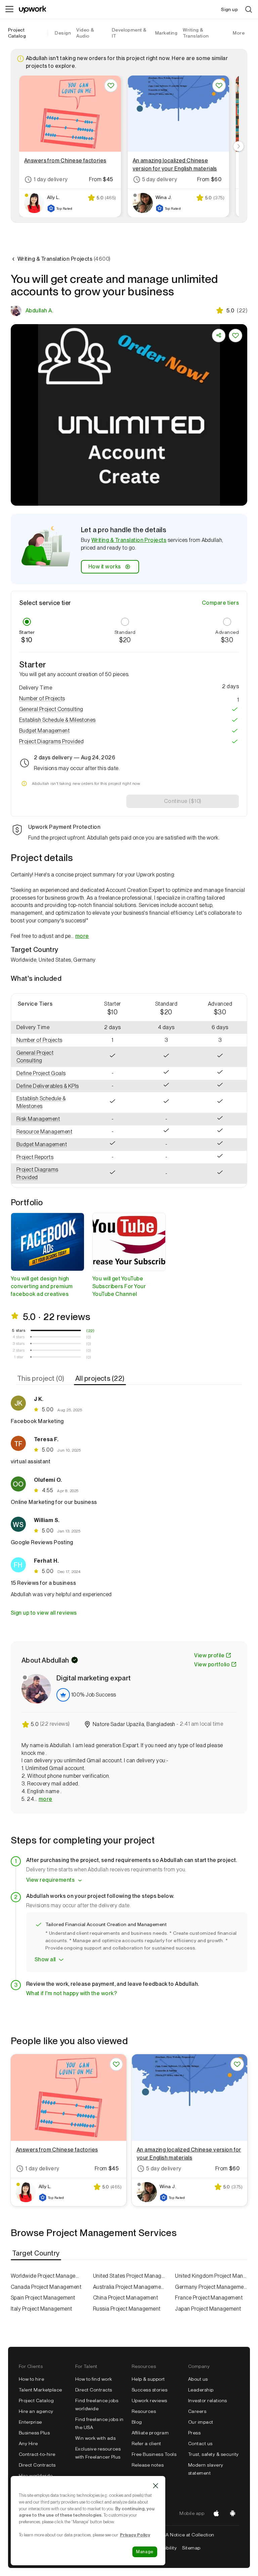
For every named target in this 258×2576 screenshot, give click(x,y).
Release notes (148, 2465)
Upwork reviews (149, 2401)
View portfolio (212, 1664)
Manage (145, 2552)
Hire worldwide (36, 2476)
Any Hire (28, 2443)
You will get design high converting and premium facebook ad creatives (42, 1286)
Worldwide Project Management (47, 2276)
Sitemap (191, 2548)
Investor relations (208, 2401)
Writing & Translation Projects (129, 540)
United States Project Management (129, 2276)
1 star (19, 1357)
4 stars (19, 1337)
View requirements (50, 1880)
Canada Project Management (46, 2287)
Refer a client (146, 2443)
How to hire (31, 2379)
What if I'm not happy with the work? (72, 1993)
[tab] (41, 1378)
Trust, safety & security (213, 2454)
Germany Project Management (211, 2287)
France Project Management (209, 2298)
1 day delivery (51, 179)
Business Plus (34, 2433)
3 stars (19, 1344)
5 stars (19, 1330)
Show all (45, 1959)
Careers (197, 2411)
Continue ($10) (183, 801)
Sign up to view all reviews (44, 1613)
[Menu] (9, 9)
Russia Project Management (127, 2309)
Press (194, 2433)
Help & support (148, 2379)
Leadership (201, 2390)
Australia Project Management (129, 2287)
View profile (209, 1655)
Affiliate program (150, 2433)
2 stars (19, 1350)
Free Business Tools (154, 2454)
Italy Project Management (41, 2309)
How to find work (94, 2379)
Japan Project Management (208, 2309)
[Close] (156, 2486)
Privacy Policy (135, 2535)
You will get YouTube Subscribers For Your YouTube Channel (119, 1286)
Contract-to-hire (37, 2454)
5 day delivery (160, 179)
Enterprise (30, 2422)
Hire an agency (36, 2411)
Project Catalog (17, 33)
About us (198, 2379)
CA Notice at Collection (188, 2535)
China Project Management (126, 2298)
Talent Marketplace (40, 2390)
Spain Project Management (43, 2298)
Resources (144, 2411)
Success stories (149, 2390)
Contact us (200, 2443)
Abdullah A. (39, 311)
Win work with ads (95, 2438)
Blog (137, 2422)
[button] (129, 699)
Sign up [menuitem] (229, 9)
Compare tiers (220, 603)
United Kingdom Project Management (211, 2276)
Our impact (201, 2422)
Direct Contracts (37, 2465)
